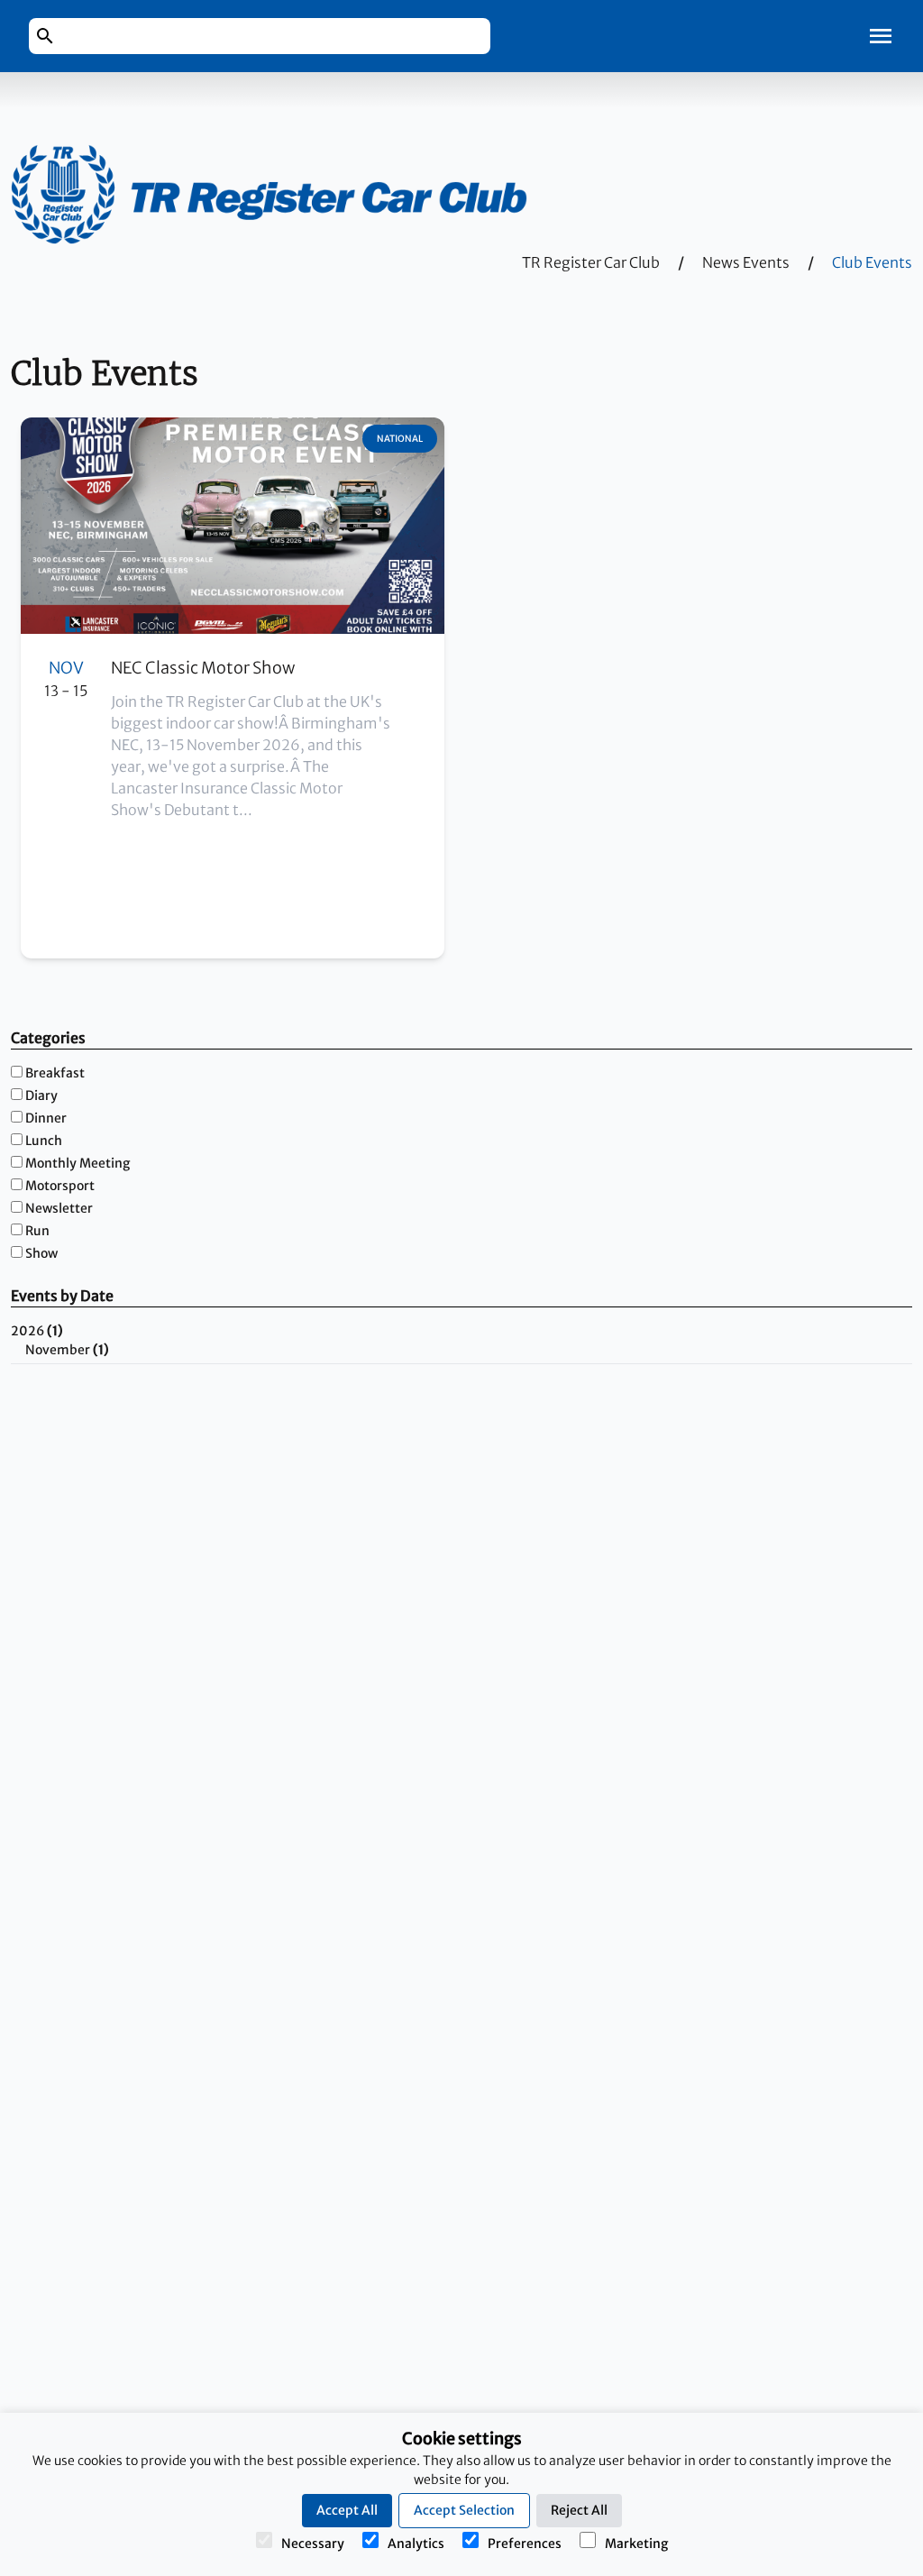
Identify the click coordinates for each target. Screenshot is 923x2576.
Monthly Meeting (78, 1163)
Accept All (347, 2510)
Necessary (313, 2544)
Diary (41, 1095)
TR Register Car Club (591, 262)
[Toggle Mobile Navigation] (881, 36)
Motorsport (60, 1186)
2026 (37, 1331)
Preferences (525, 2544)
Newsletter (59, 1208)
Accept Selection (464, 2510)
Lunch (44, 1141)
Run (37, 1231)
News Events (746, 262)
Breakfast (55, 1073)
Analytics (416, 2544)
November (67, 1350)
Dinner (46, 1118)
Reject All (579, 2510)
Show (41, 1253)
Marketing (636, 2544)
